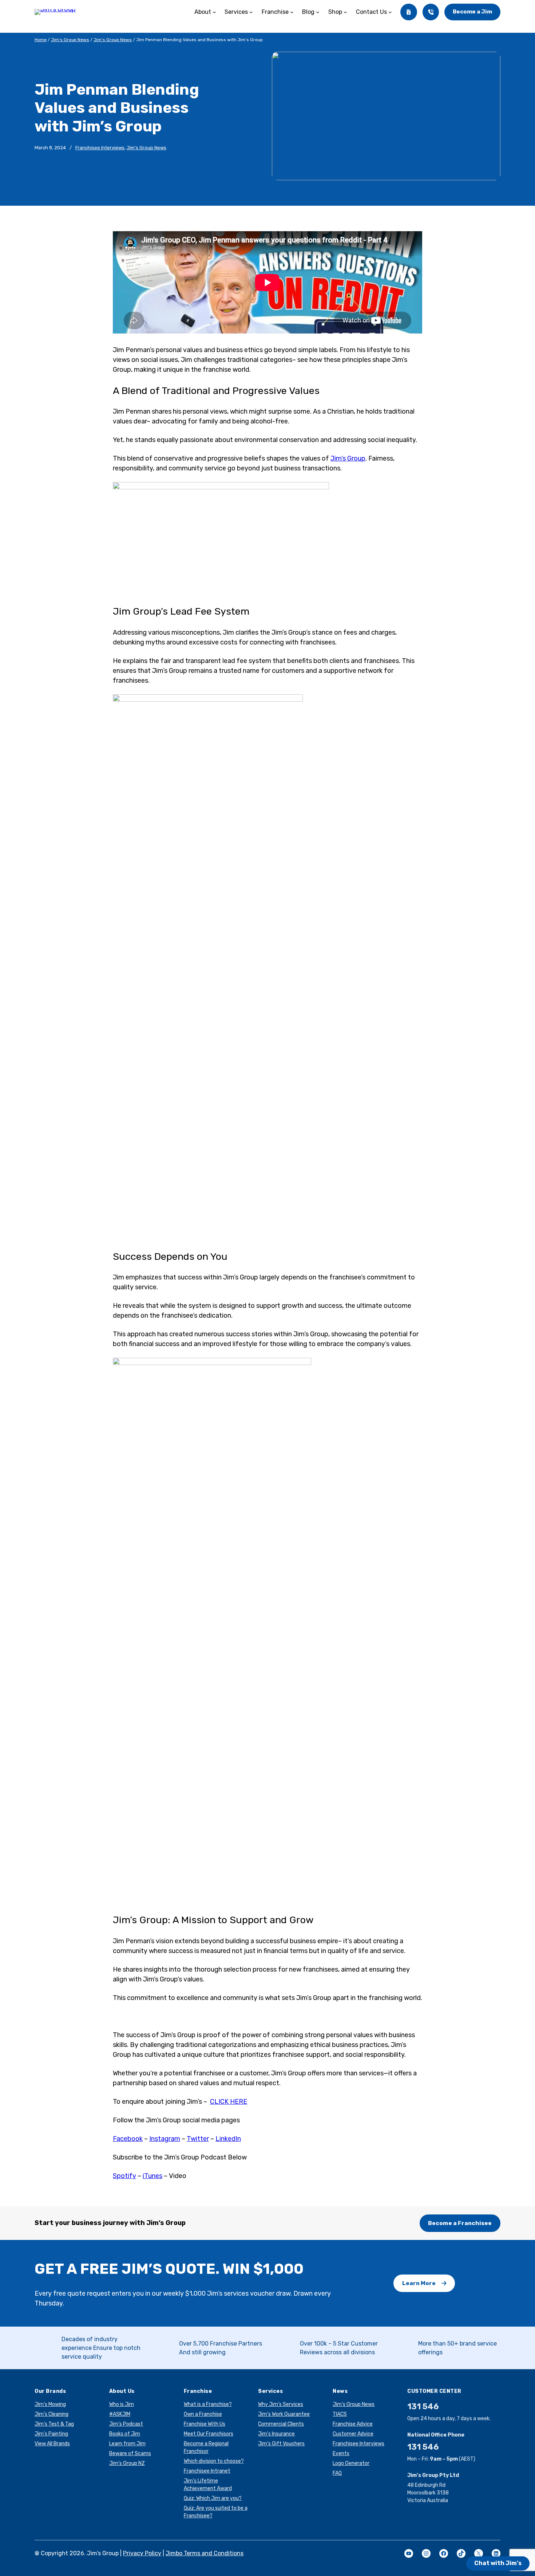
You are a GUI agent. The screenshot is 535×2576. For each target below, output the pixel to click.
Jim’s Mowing (50, 2404)
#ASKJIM (120, 2414)
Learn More (419, 2283)
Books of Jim (125, 2434)
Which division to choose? (214, 2461)
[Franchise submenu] (292, 12)
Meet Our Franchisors (209, 2434)
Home (41, 40)
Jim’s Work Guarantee (284, 2414)
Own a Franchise (203, 2414)
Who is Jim (122, 2404)
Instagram (165, 2139)
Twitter (198, 2139)
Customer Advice (353, 2434)
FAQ (337, 2473)
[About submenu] (214, 12)
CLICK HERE (229, 2102)
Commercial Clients (281, 2424)
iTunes (152, 2176)
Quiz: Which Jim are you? (213, 2498)
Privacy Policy (142, 2553)
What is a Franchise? (208, 2404)
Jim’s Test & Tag (54, 2424)
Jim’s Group (348, 458)
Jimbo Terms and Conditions (205, 2553)
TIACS (340, 2414)
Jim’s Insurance (276, 2434)
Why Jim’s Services (281, 2404)
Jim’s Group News (70, 40)
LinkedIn (228, 2139)
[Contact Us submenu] (390, 12)
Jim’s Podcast (126, 2424)
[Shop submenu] (345, 12)
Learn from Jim (127, 2444)
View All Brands (52, 2444)
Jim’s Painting (51, 2434)
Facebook (128, 2139)
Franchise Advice (353, 2424)
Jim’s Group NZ (127, 2463)
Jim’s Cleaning (51, 2414)
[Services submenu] (251, 12)
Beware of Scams (130, 2453)
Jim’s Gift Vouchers (281, 2444)
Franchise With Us (205, 2424)
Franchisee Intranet (207, 2471)
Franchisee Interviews (100, 148)
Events (341, 2453)
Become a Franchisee (460, 2223)
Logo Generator (351, 2463)
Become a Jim (472, 12)
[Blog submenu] (318, 12)
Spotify (124, 2176)
